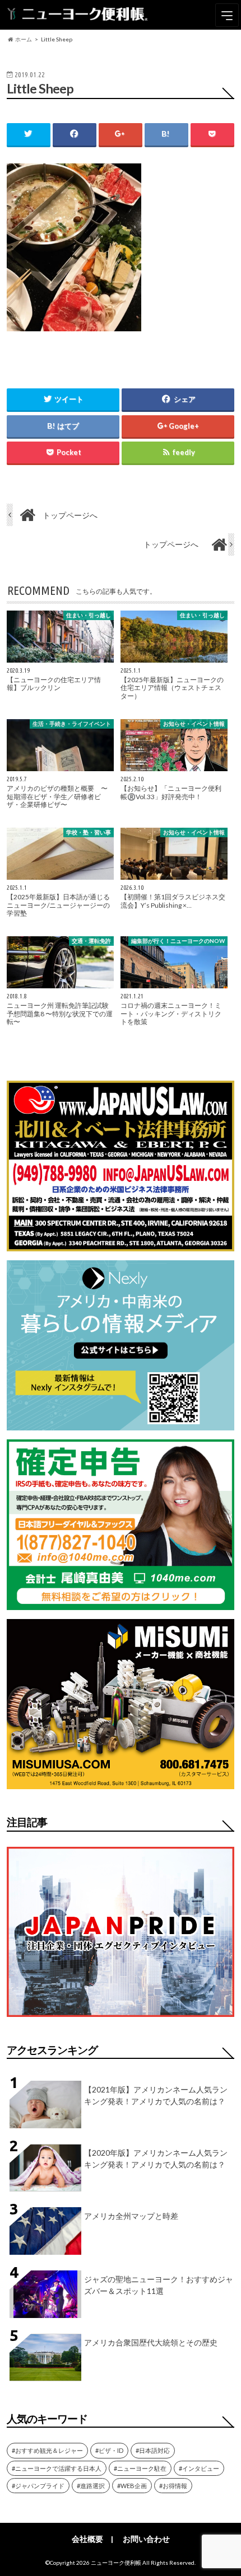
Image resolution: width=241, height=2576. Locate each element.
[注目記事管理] (121, 2019)
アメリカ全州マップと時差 (131, 2216)
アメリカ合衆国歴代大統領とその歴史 (151, 2342)
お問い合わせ (146, 2539)
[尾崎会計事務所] (121, 1603)
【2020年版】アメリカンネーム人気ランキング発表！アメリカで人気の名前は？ (156, 2159)
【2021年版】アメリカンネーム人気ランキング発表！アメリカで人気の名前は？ (156, 2095)
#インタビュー (199, 2468)
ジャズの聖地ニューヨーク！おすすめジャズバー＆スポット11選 (159, 2285)
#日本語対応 (153, 2450)
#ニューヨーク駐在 (140, 2468)
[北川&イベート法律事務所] (121, 1244)
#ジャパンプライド (38, 2486)
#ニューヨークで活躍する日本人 (57, 2468)
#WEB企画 (132, 2486)
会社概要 (87, 2539)
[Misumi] (121, 1782)
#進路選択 (91, 2486)
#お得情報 (173, 2486)
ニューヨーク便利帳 (116, 2563)
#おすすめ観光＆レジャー (47, 2450)
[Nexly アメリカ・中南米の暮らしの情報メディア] (121, 1423)
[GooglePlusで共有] (121, 134)
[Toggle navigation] (227, 15)
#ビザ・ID (109, 2450)
